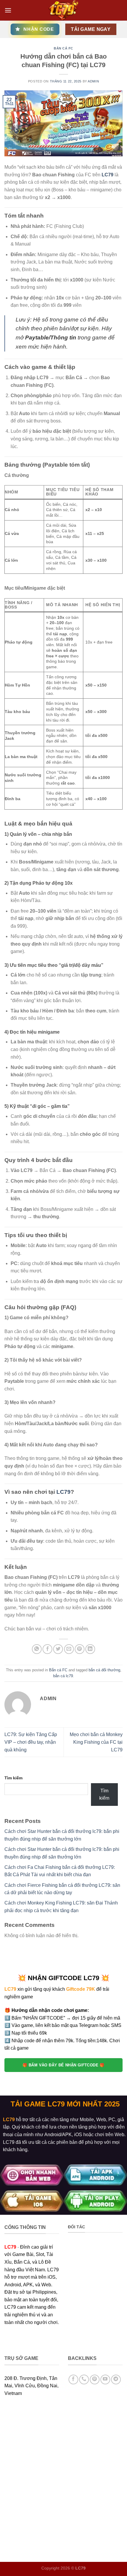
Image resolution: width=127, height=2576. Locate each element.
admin (93, 81)
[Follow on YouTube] (105, 2379)
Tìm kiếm (13, 1778)
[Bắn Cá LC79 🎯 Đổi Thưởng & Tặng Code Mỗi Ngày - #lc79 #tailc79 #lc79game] (63, 10)
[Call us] (84, 2379)
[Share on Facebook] (47, 1649)
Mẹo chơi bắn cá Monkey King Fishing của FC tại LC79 (96, 1742)
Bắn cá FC (63, 48)
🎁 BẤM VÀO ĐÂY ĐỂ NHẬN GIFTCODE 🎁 (63, 2065)
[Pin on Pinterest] (80, 1649)
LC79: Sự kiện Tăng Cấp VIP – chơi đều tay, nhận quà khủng (31, 1742)
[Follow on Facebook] (73, 2379)
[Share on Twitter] (58, 1649)
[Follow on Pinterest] (95, 2379)
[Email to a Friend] (69, 1649)
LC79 (108, 175)
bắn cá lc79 (63, 1676)
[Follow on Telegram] (116, 2379)
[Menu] (8, 10)
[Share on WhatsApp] (37, 1649)
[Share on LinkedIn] (90, 1649)
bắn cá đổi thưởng (104, 1670)
